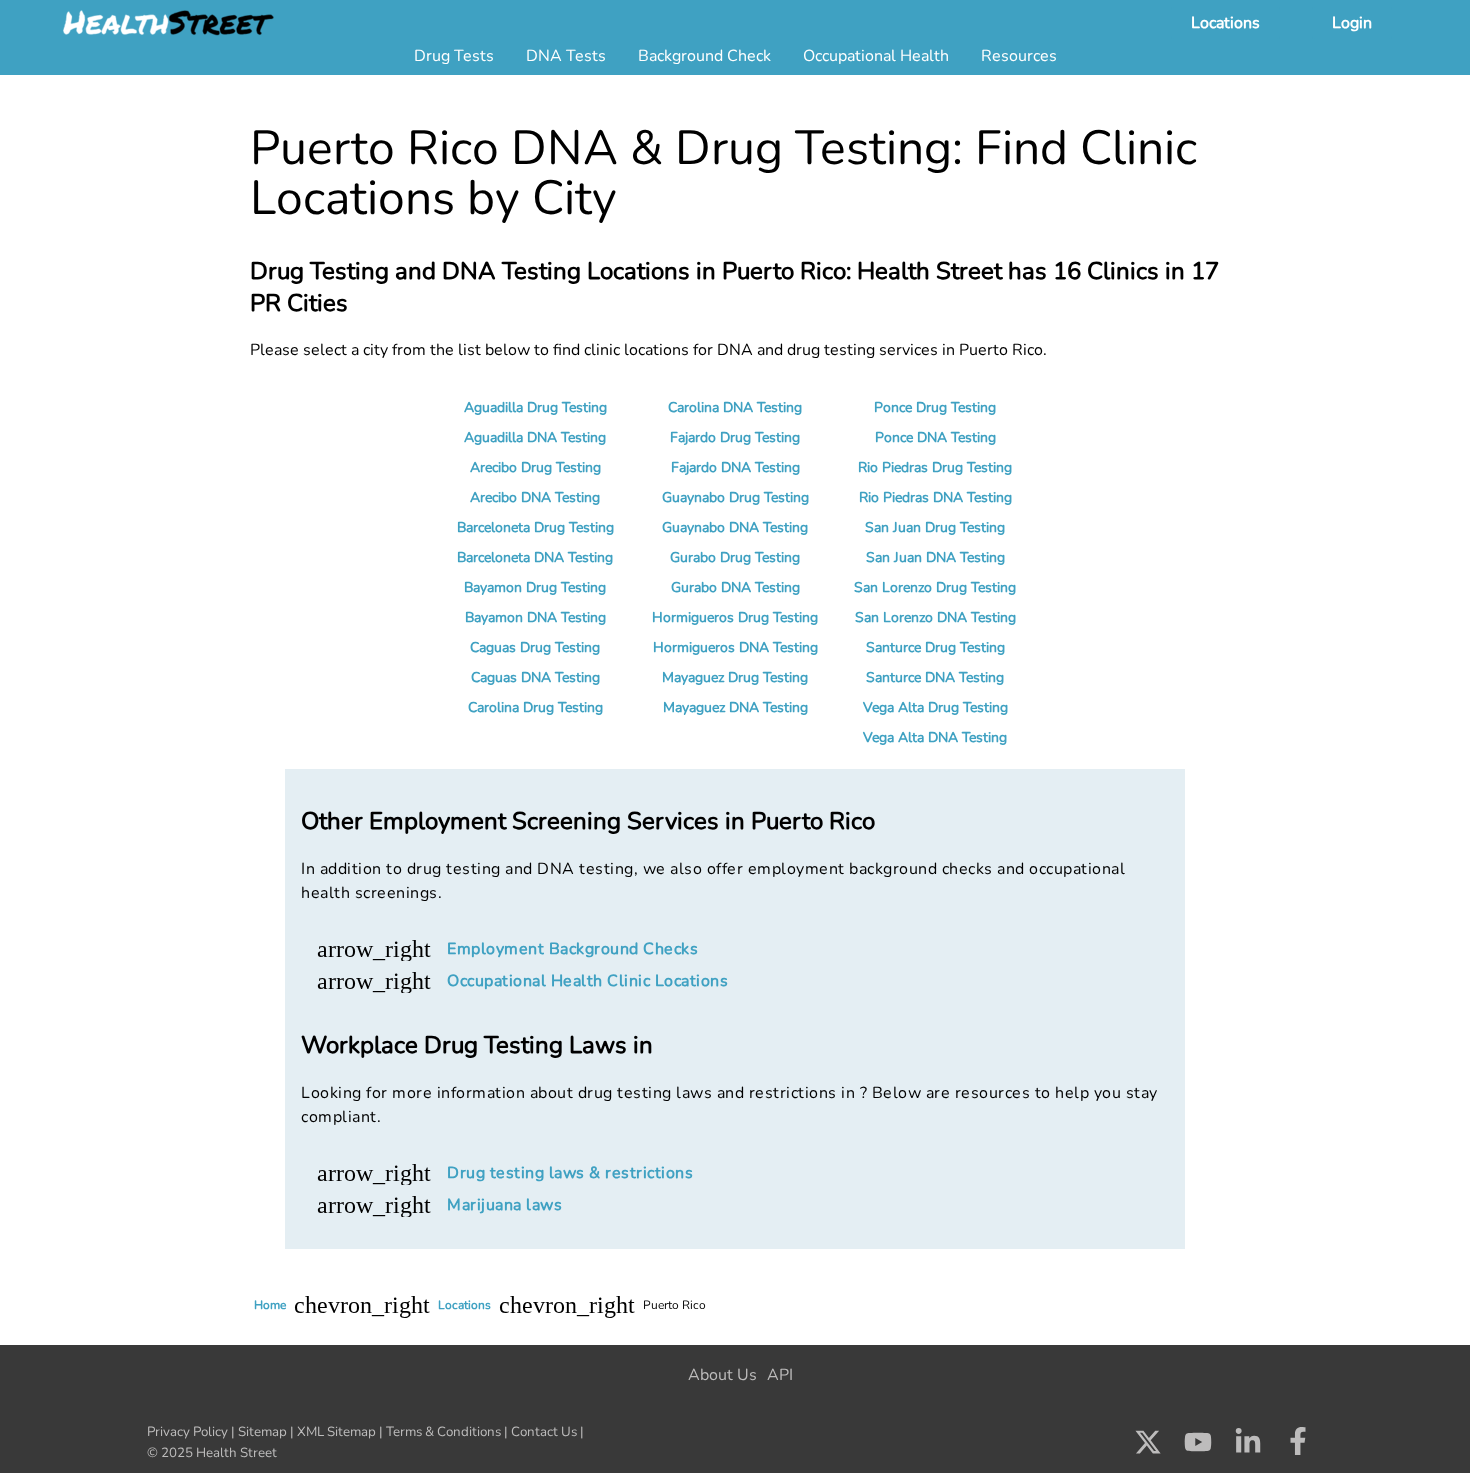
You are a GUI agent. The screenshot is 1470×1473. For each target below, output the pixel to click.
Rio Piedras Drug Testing (935, 467)
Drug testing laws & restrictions (570, 1173)
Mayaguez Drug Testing (735, 677)
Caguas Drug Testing (535, 647)
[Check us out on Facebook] (1298, 1447)
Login (1352, 23)
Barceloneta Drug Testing (535, 527)
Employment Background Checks (572, 949)
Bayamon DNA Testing (535, 617)
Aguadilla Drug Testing (535, 407)
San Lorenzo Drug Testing (935, 587)
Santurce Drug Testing (935, 647)
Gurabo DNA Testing (735, 587)
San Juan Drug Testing (935, 527)
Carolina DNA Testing (735, 407)
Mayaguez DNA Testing (735, 707)
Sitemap (262, 1432)
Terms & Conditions (443, 1432)
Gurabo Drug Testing (735, 557)
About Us (722, 1375)
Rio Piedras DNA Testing (935, 497)
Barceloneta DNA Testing (535, 557)
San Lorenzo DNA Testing (935, 617)
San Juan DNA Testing (935, 557)
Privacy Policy (187, 1432)
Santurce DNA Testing (935, 677)
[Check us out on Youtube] (1198, 1447)
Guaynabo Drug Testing (735, 497)
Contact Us (544, 1432)
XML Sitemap (336, 1432)
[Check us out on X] (1148, 1447)
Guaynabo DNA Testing (735, 527)
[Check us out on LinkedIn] (1248, 1447)
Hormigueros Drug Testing (735, 617)
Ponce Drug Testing (935, 407)
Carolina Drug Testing (535, 707)
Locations (1225, 23)
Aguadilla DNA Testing (535, 437)
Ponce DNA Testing (935, 437)
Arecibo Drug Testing (535, 467)
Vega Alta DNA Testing (935, 737)
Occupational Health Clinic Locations (587, 981)
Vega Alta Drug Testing (935, 707)
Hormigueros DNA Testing (735, 647)
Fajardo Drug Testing (735, 437)
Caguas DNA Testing (535, 677)
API (780, 1375)
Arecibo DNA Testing (535, 497)
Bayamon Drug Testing (535, 587)
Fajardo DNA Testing (735, 467)
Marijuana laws (504, 1205)
